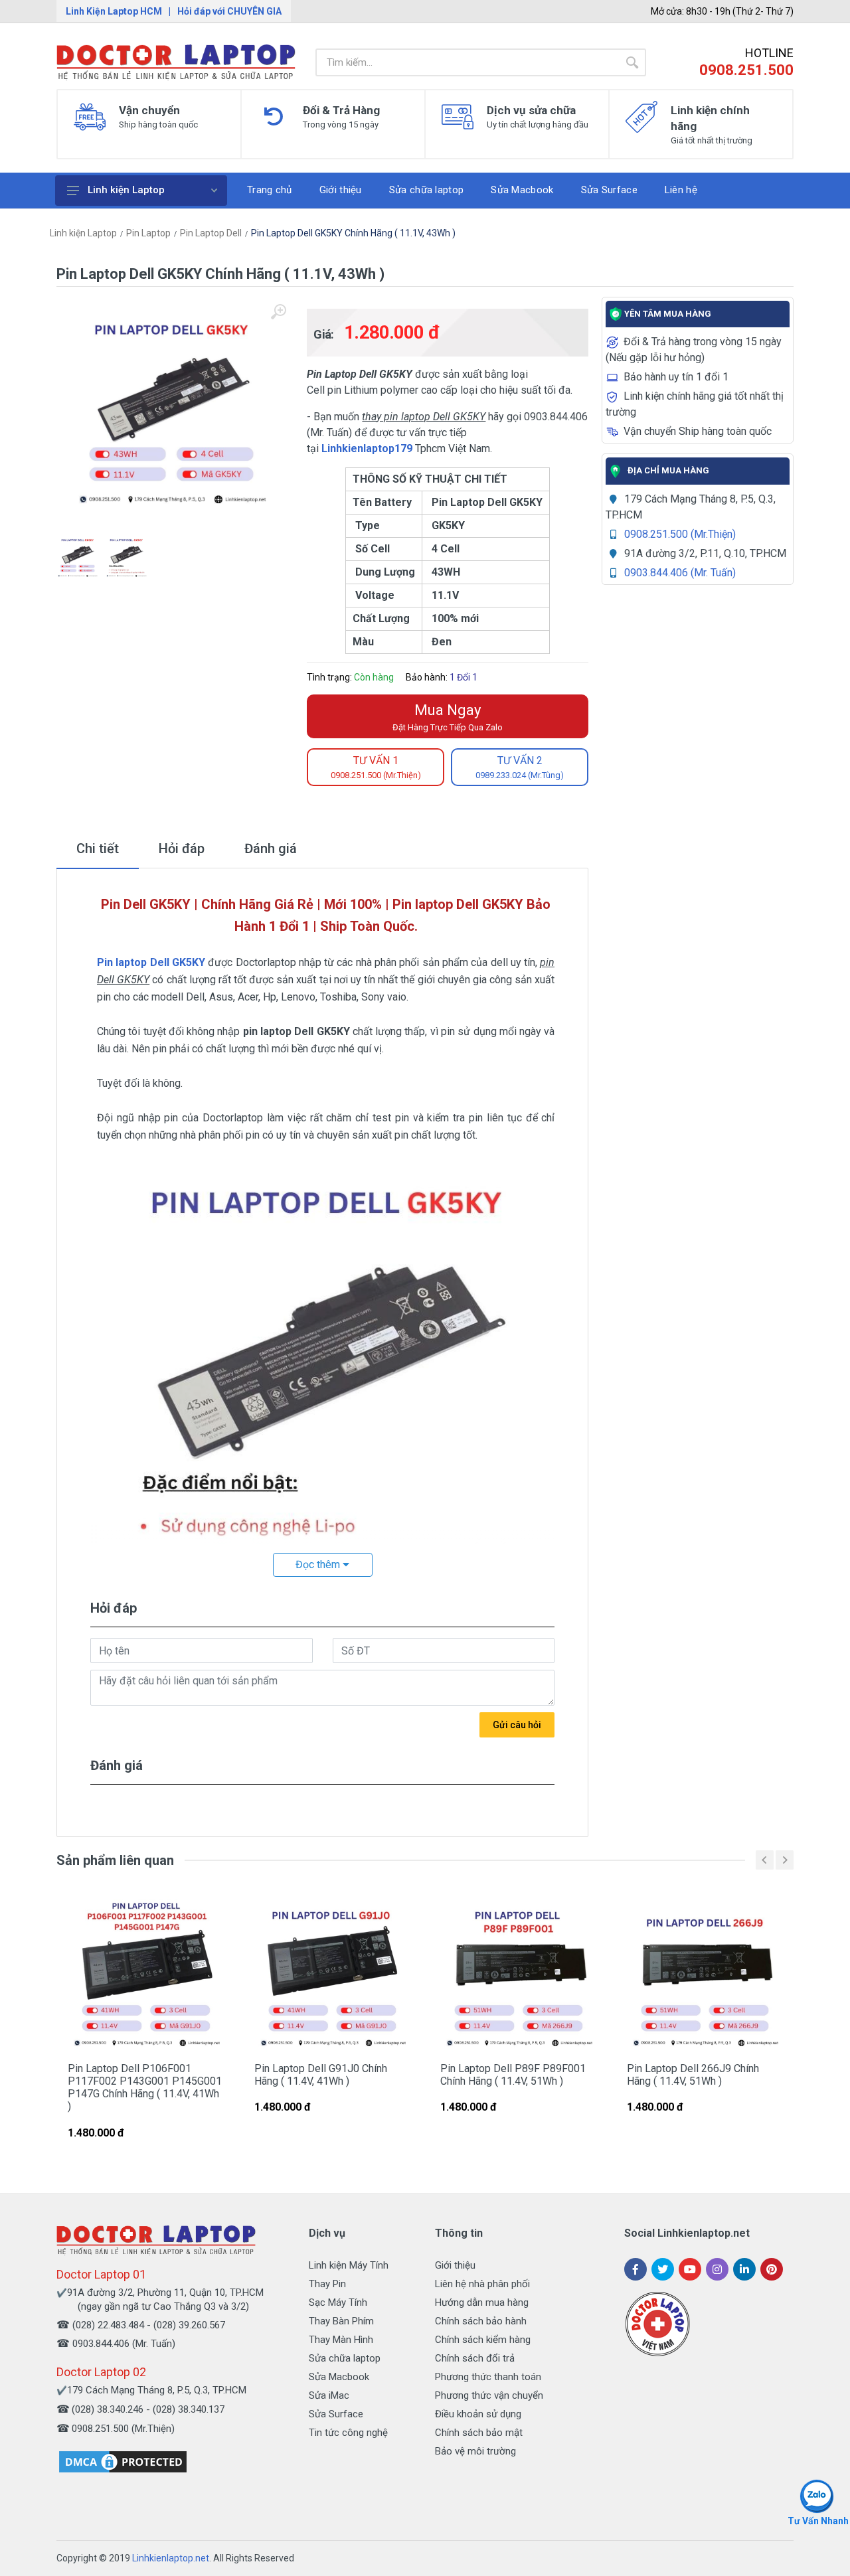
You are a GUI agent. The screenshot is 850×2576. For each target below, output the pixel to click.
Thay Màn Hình (341, 2340)
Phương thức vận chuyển (489, 2395)
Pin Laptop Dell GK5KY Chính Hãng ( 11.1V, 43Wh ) (353, 233)
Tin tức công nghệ (348, 2433)
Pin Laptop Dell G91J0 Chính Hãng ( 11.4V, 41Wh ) (321, 2075)
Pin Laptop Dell (211, 233)
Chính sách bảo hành (481, 2321)
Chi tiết (98, 848)
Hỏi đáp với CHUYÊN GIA (229, 11)
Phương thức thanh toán (488, 2377)
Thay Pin (327, 2284)
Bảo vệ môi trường (475, 2451)
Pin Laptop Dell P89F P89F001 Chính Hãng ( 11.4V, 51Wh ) (513, 2075)
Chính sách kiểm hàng (483, 2340)
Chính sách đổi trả (475, 2358)
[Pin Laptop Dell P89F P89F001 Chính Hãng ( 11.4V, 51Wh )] (518, 1974)
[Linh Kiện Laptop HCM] (176, 62)
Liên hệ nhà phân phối (482, 2284)
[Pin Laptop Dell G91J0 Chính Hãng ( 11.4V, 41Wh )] (332, 1974)
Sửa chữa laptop (345, 2358)
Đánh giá (271, 848)
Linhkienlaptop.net (171, 2558)
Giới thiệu (455, 2265)
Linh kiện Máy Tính (349, 2265)
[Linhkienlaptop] (156, 2240)
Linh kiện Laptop (126, 190)
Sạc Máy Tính (338, 2302)
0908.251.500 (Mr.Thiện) (680, 534)
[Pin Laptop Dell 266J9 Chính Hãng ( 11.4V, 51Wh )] (705, 1974)
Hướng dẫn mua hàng (482, 2302)
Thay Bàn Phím (341, 2321)
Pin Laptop (148, 233)
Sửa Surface (336, 2414)
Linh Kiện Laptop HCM (114, 11)
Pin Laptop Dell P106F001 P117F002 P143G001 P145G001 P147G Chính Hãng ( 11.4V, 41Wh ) (145, 2088)
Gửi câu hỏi (517, 1725)
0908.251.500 (746, 70)
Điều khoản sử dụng (478, 2414)
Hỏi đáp (182, 848)
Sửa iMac (329, 2395)
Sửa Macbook (339, 2377)
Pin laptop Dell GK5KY (151, 962)
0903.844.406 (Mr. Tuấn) (680, 573)
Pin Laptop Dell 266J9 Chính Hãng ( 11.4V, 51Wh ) (693, 2075)
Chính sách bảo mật (479, 2433)
